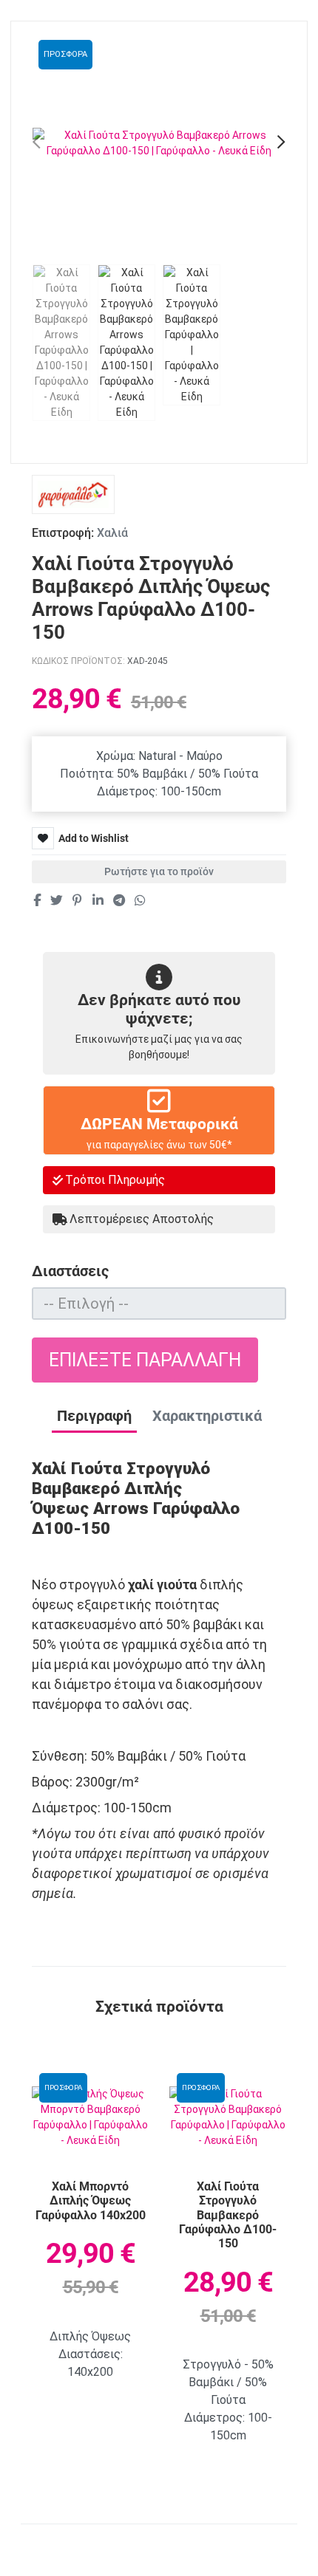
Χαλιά (112, 533)
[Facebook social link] (37, 900)
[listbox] (159, 1304)
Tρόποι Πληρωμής (115, 1180)
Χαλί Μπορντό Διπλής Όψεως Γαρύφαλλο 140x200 (91, 2201)
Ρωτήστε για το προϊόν (159, 871)
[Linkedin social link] (98, 900)
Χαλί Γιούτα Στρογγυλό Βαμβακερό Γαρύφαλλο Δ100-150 (228, 2215)
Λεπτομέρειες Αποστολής (142, 1219)
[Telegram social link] (119, 900)
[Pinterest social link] (78, 900)
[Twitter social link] (56, 900)
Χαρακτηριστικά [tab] (207, 1416)
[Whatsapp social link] (141, 900)
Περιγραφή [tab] (94, 1416)
